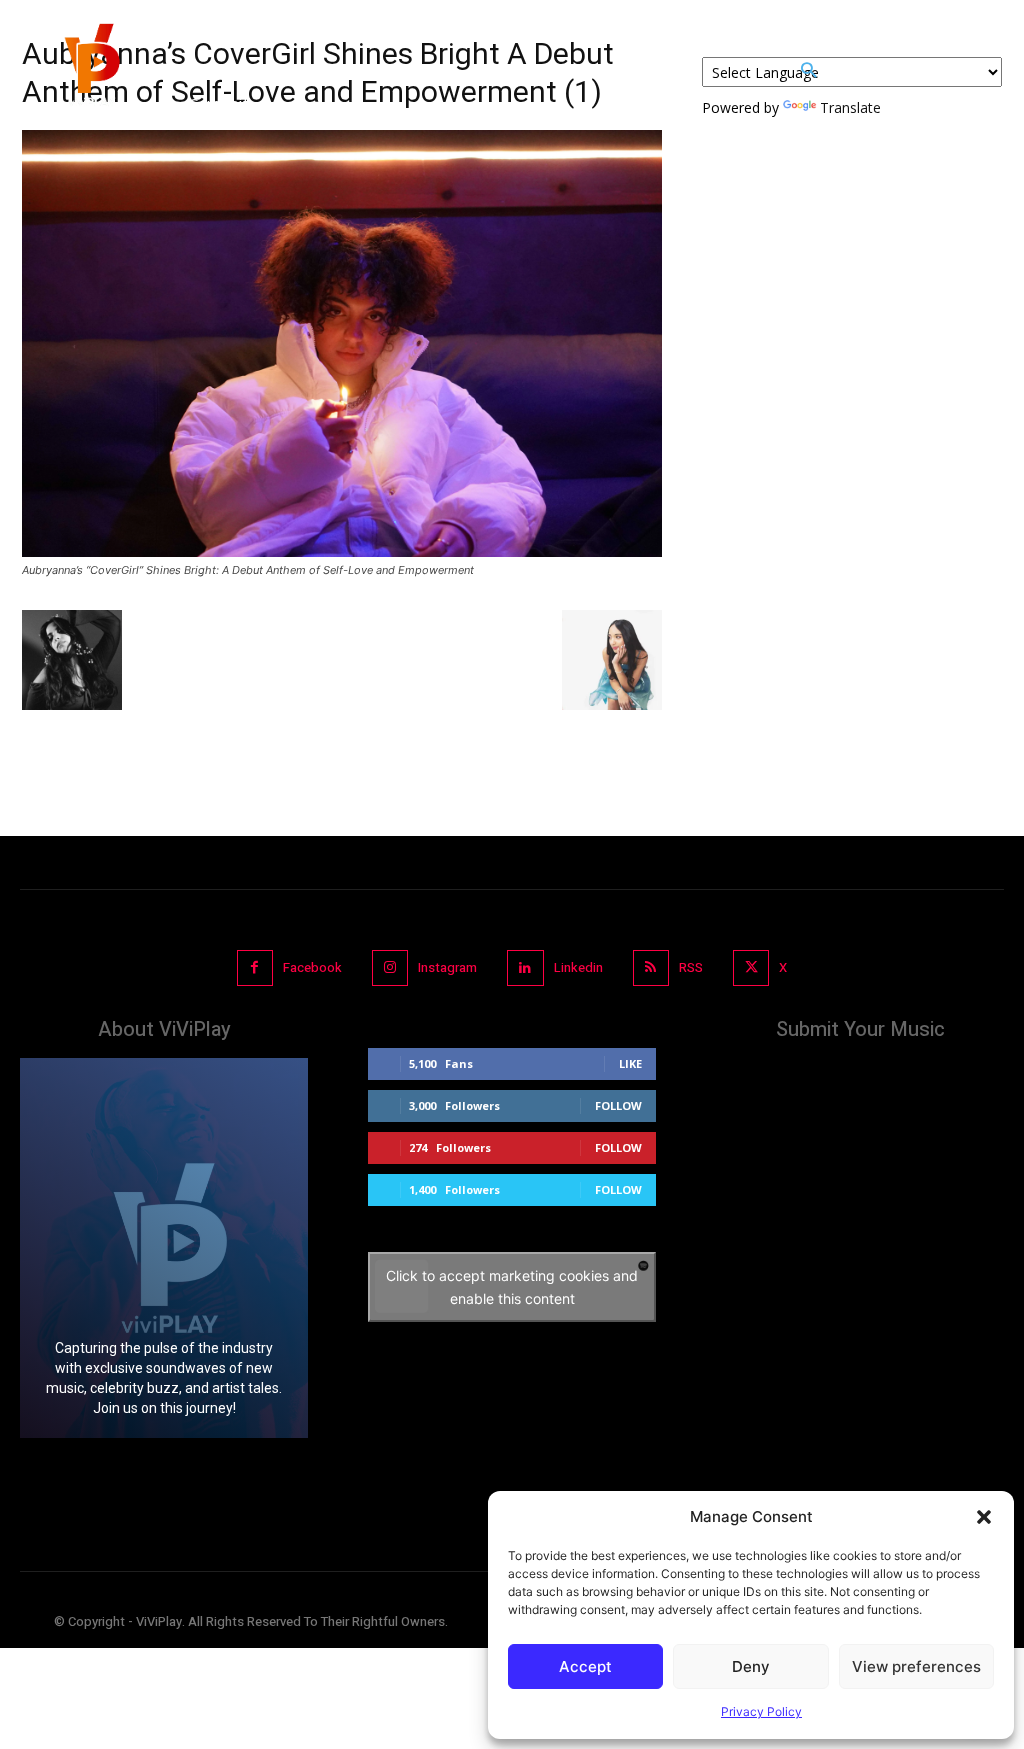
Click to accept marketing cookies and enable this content (512, 1287)
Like (630, 1063)
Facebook (312, 967)
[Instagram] (390, 968)
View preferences (916, 1666)
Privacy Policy (761, 1711)
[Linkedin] (525, 968)
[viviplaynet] (90, 70)
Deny (751, 1666)
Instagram (447, 967)
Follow (618, 1105)
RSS (691, 967)
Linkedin (578, 967)
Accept (585, 1666)
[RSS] (651, 968)
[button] (984, 1517)
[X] (751, 968)
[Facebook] (255, 968)
